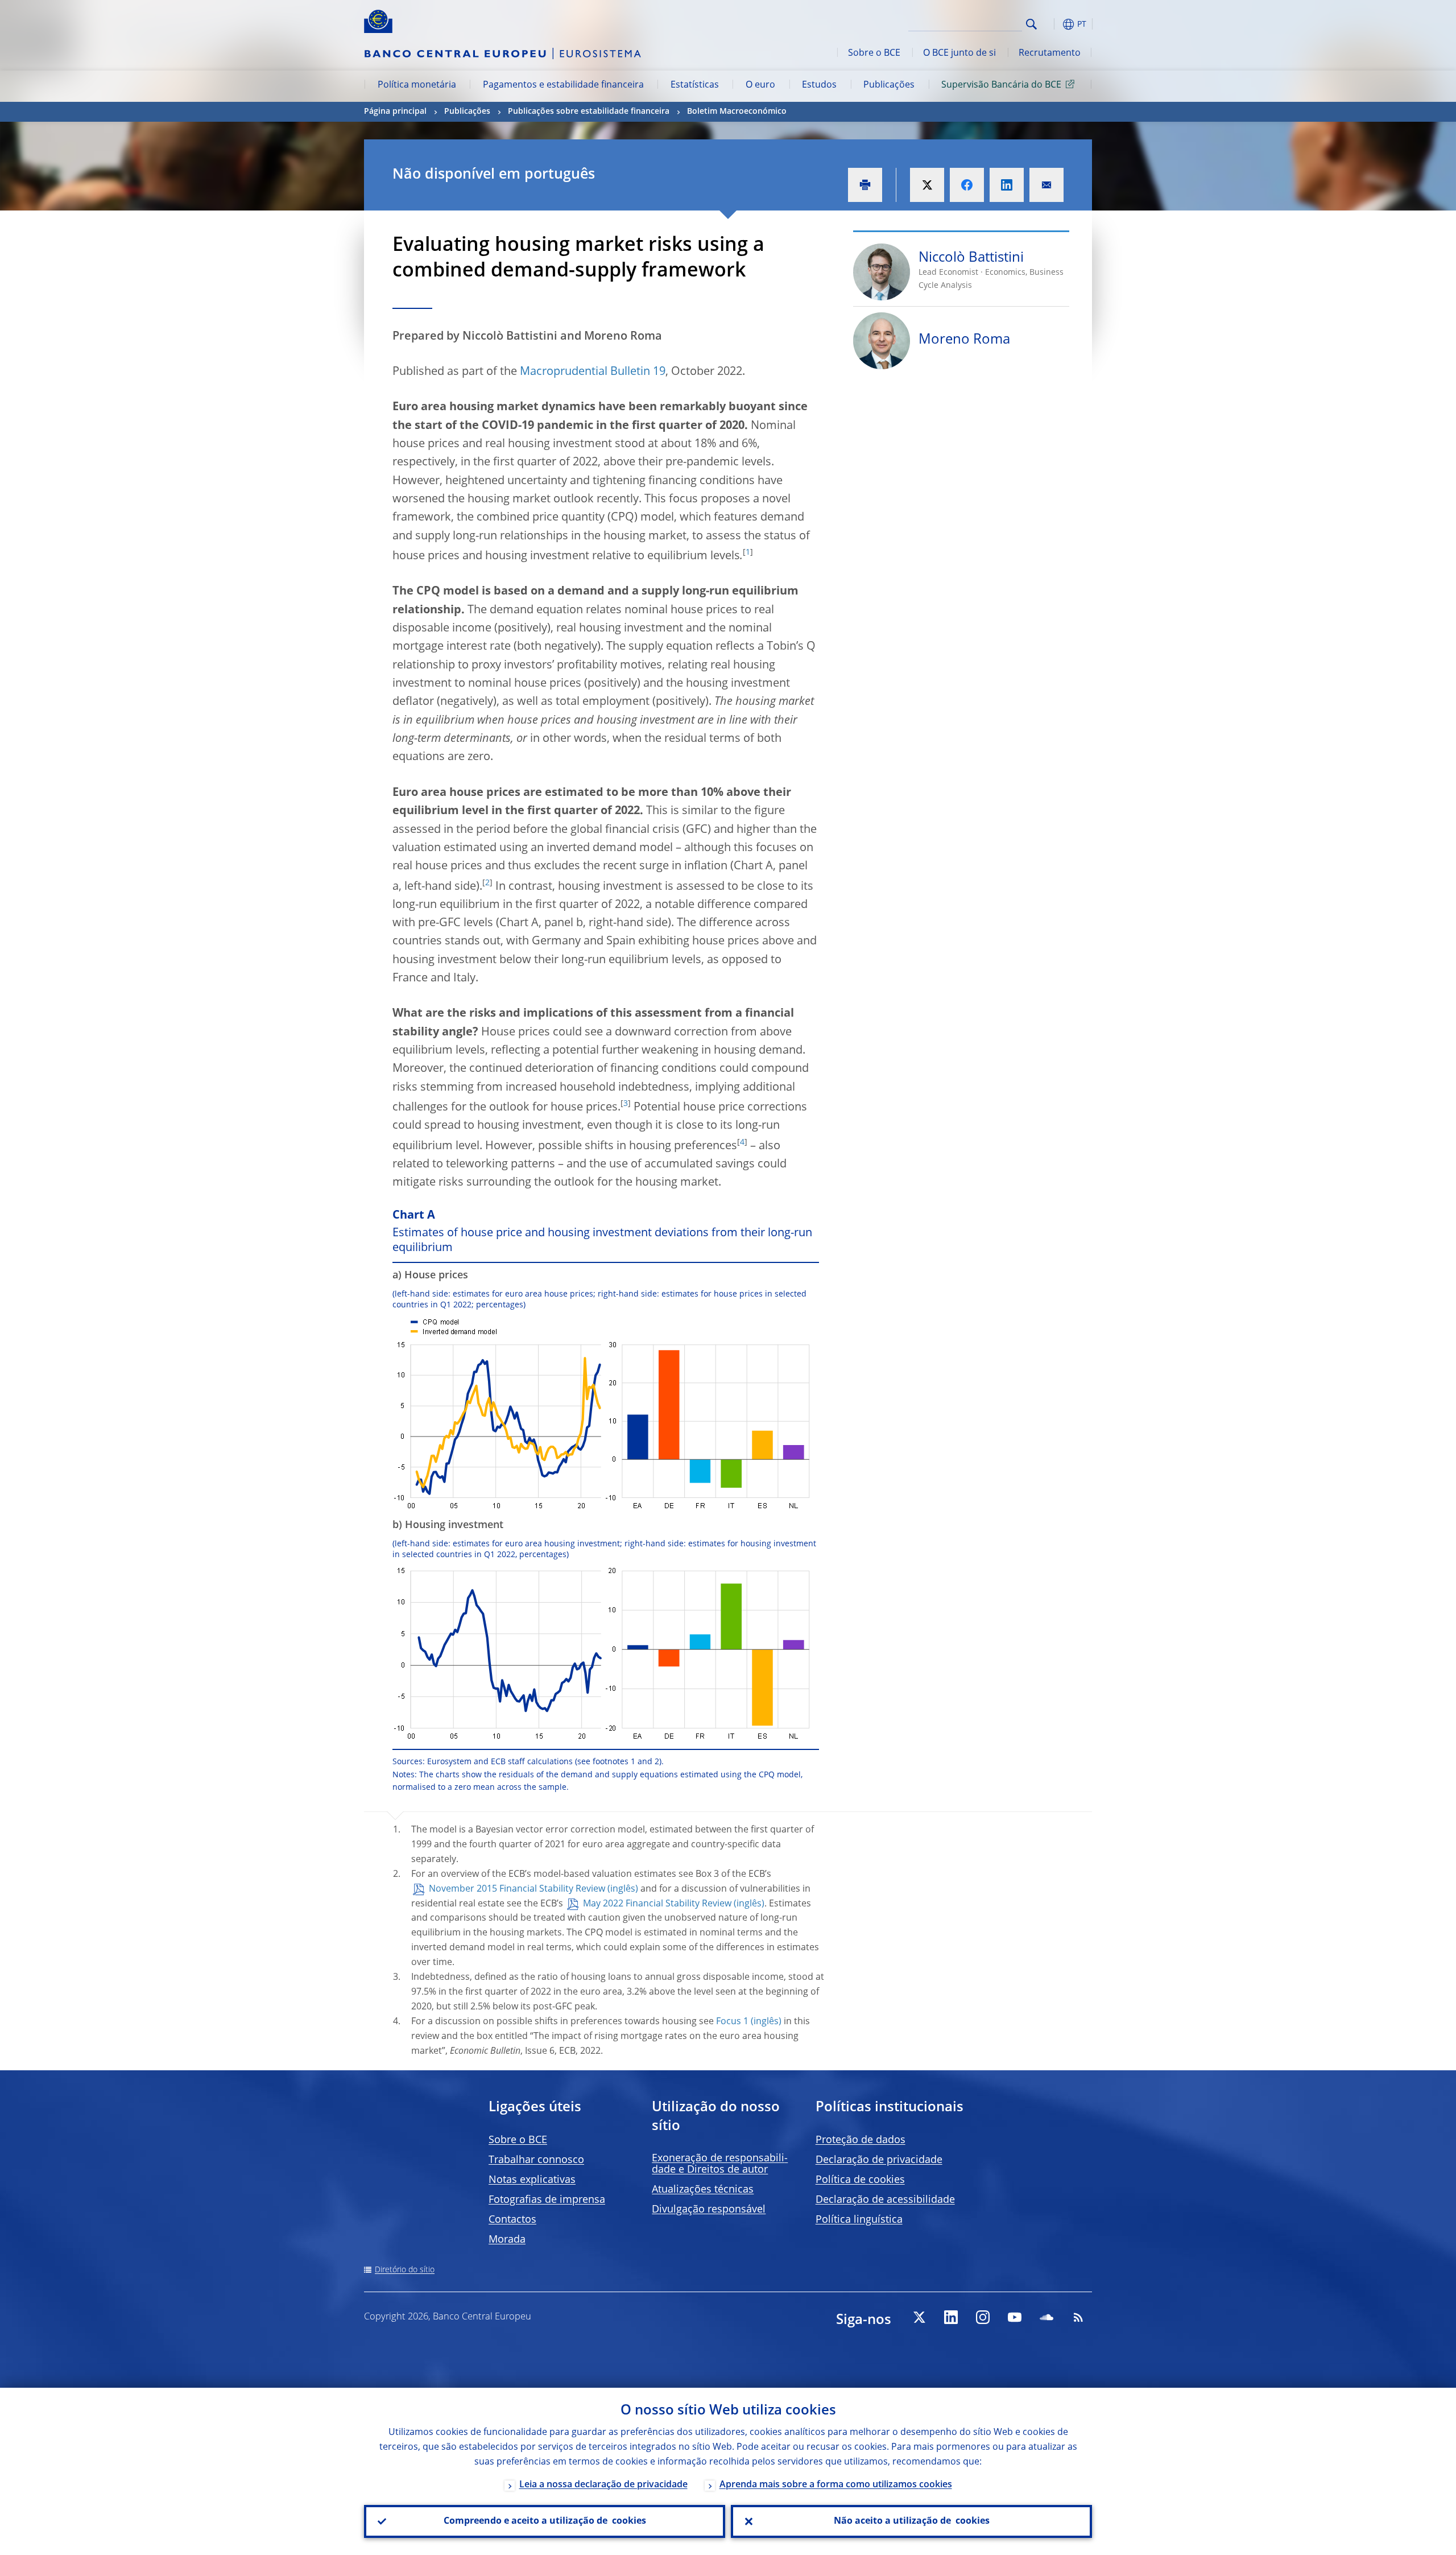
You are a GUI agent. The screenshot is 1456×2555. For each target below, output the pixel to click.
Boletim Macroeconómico (737, 112)
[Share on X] (927, 185)
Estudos (819, 85)
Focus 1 (732, 2022)
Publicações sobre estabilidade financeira (589, 112)
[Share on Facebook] (967, 185)
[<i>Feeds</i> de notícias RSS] (1078, 2317)
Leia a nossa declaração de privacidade (603, 2485)
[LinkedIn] (951, 2317)
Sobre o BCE (874, 53)
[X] (919, 2317)
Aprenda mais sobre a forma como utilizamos (836, 2485)
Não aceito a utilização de (912, 2521)
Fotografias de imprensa (547, 2200)
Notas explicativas (532, 2180)
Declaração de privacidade (879, 2160)
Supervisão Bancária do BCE (1001, 85)
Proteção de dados (861, 2140)
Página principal (395, 112)
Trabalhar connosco (536, 2160)
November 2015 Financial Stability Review (517, 1889)
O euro (760, 85)
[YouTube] (1015, 2317)
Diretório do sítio (405, 2270)
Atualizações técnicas (703, 2190)
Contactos (512, 2220)
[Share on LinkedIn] (1007, 185)
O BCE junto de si (959, 53)
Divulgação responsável (709, 2210)
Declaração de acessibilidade (885, 2200)
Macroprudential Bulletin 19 (593, 372)
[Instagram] (983, 2317)
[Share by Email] (1046, 185)
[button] (1052, 24)
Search (1031, 24)
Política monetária (417, 85)
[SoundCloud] (1046, 2317)
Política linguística (859, 2220)
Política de (860, 2180)
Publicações (889, 85)
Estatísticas (695, 85)
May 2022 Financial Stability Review (657, 1904)
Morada (507, 2240)
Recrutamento (1050, 53)
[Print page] (865, 185)
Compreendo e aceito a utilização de (545, 2521)
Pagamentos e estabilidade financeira (563, 85)
